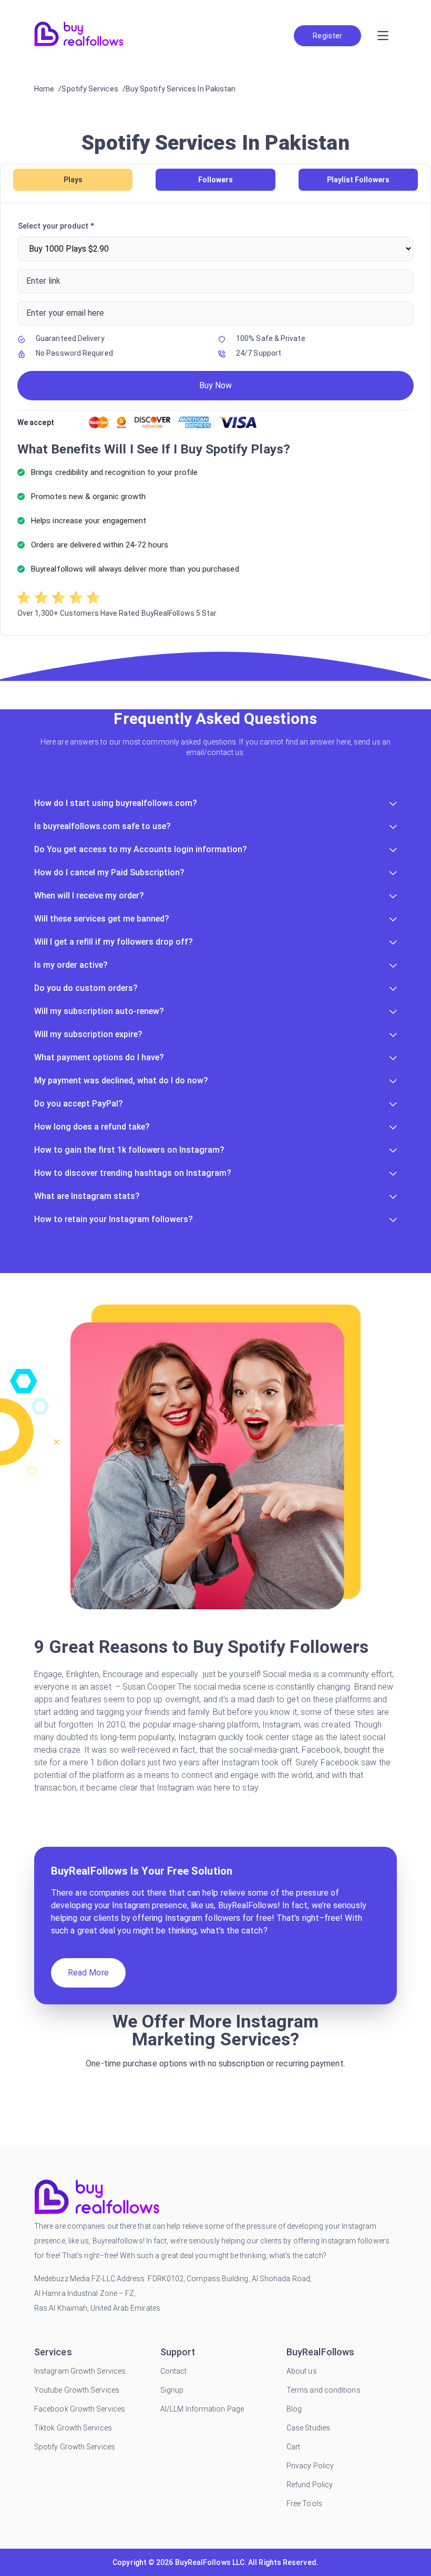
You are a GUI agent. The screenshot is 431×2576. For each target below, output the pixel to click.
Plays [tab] (73, 180)
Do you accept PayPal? (79, 1104)
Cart (293, 2447)
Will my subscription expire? (88, 1034)
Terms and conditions (324, 2390)
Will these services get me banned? (102, 919)
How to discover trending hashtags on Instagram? (133, 1173)
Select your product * (56, 226)
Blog (294, 2409)
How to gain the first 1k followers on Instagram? (129, 1150)
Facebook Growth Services (80, 2409)
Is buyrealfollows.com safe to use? (102, 826)
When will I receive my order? (89, 896)
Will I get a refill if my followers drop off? (114, 942)
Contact (174, 2371)
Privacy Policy (310, 2466)
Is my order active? (71, 965)
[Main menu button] (383, 36)
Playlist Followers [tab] (358, 180)
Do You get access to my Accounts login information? (141, 849)
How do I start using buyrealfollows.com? (116, 803)
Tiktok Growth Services (73, 2428)
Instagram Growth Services (80, 2371)
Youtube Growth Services (77, 2390)
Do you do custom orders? (86, 988)
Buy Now (215, 385)
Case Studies (308, 2428)
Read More (88, 1973)
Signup (172, 2390)
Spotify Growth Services (75, 2447)
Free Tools (304, 2503)
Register (327, 36)
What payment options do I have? (99, 1057)
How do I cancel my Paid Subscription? (109, 872)
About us (302, 2371)
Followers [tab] (215, 180)
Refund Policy (310, 2485)
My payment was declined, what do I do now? (121, 1080)
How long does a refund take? (92, 1127)
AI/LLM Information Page (202, 2409)
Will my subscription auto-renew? (99, 1011)
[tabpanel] (215, 419)
